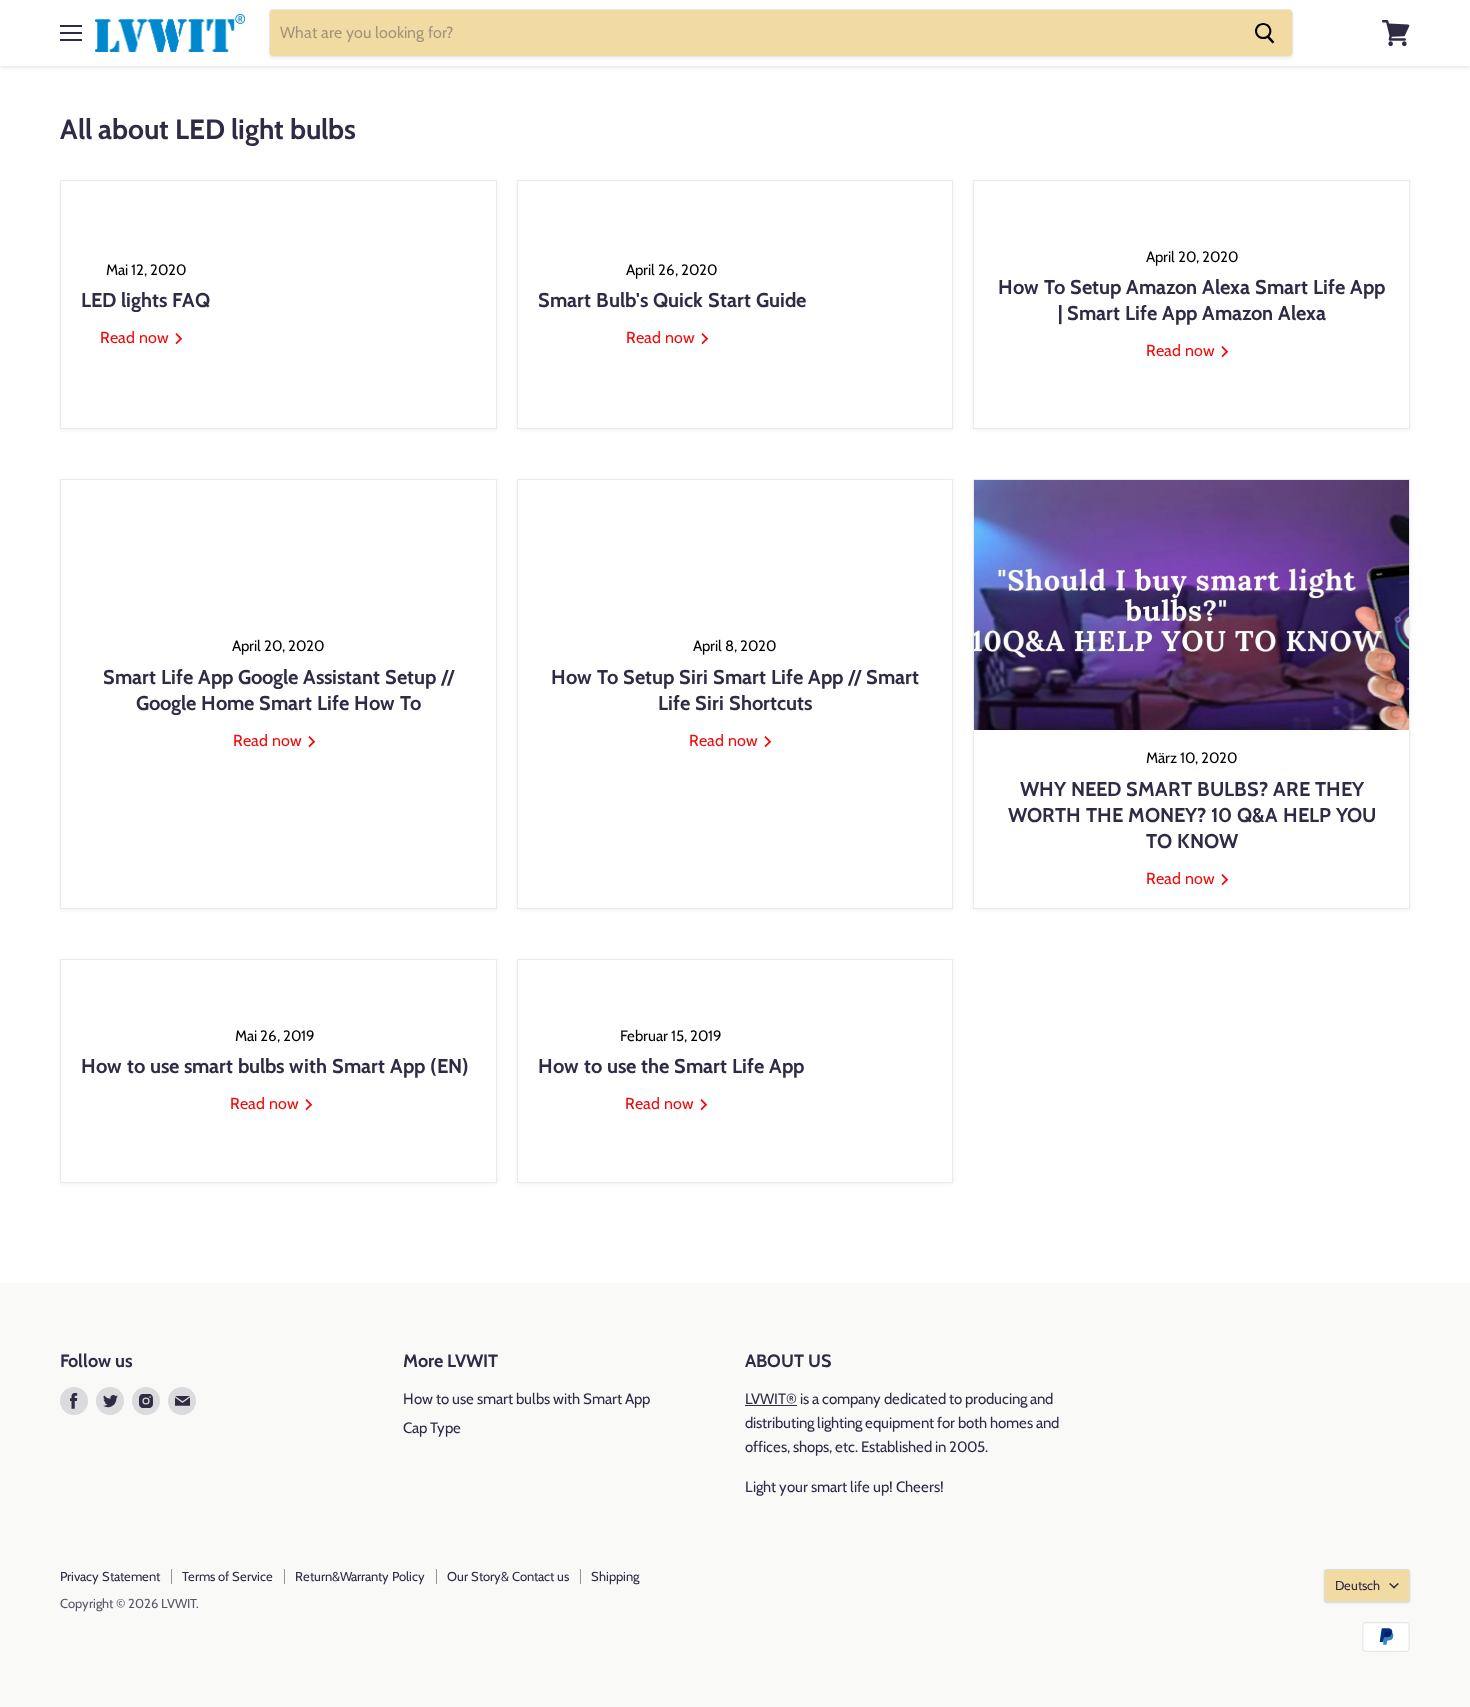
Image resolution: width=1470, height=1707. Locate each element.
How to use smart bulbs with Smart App (526, 1399)
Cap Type (432, 1428)
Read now (136, 337)
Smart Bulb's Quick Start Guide (672, 300)
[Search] (1265, 33)
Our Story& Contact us (508, 1576)
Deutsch (1357, 1585)
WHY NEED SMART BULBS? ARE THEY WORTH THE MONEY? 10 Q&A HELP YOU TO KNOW (1192, 815)
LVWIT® (771, 1399)
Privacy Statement (110, 1576)
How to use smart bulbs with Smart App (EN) (275, 1066)
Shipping (615, 1576)
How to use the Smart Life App (671, 1066)
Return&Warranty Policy (360, 1576)
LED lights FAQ (145, 300)
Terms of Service (227, 1576)
